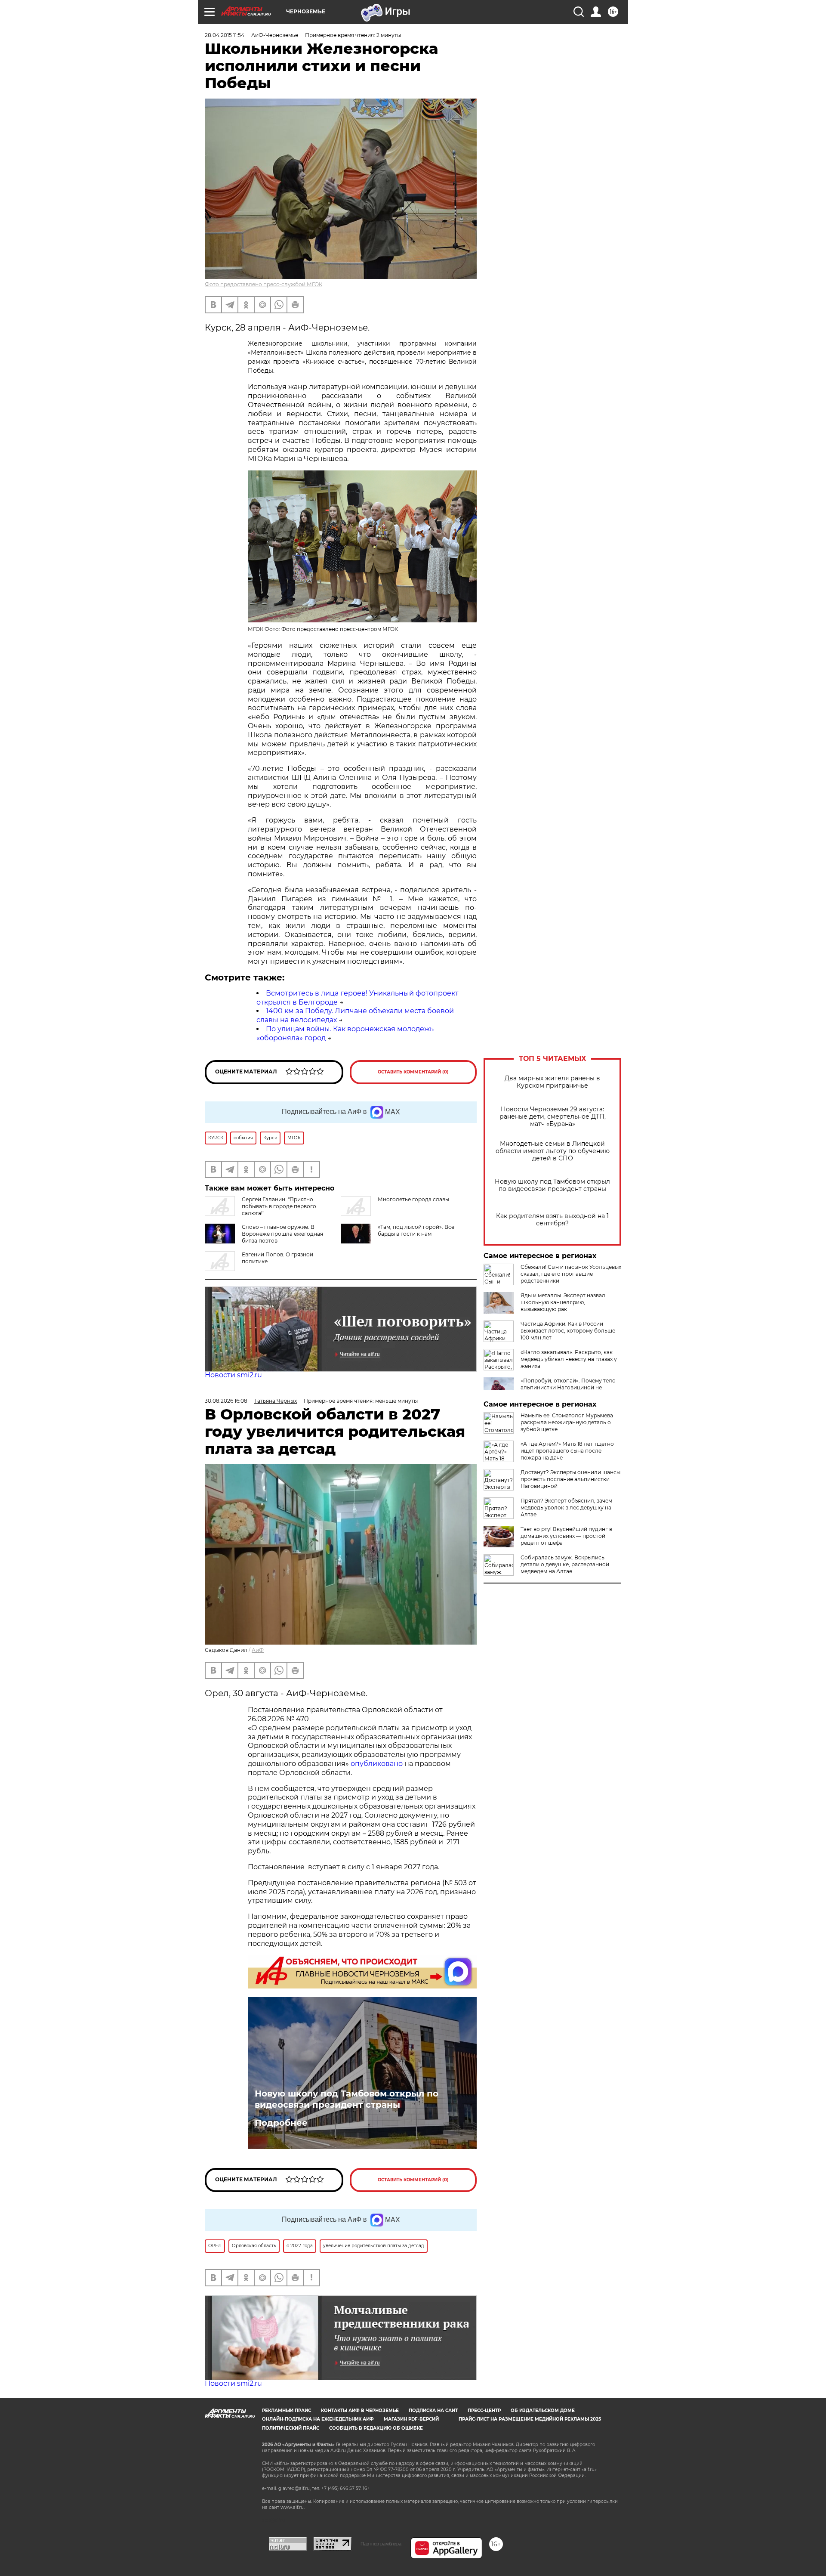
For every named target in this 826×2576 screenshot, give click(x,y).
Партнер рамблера (381, 2544)
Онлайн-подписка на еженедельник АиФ (318, 2419)
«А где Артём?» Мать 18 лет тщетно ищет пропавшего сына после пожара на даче (567, 1451)
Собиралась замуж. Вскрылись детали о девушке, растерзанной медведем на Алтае (565, 1564)
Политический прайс (291, 2428)
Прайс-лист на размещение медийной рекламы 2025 (530, 2419)
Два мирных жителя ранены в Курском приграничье (552, 1082)
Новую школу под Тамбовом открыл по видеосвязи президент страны (552, 1185)
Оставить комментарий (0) (413, 1072)
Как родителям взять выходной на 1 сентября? (552, 1220)
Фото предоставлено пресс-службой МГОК (264, 284)
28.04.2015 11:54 (225, 35)
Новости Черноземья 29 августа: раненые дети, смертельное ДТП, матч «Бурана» (553, 1117)
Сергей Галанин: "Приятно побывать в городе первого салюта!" (279, 1206)
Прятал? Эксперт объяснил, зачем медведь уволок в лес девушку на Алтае (566, 1508)
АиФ (258, 1650)
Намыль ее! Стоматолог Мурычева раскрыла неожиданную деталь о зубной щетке (567, 1422)
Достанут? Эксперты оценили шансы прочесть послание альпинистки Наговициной (570, 1479)
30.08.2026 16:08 (226, 1401)
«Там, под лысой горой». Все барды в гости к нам (416, 1230)
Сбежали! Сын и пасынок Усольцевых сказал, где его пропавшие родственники (571, 1274)
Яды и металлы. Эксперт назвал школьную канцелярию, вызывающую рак (563, 1302)
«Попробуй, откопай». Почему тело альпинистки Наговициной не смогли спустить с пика (568, 1387)
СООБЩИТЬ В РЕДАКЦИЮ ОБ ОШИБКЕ (376, 2428)
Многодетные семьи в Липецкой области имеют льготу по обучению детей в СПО (553, 1151)
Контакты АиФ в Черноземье (360, 2411)
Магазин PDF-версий (411, 2419)
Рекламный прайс (287, 2411)
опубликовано (378, 1764)
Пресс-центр (484, 2411)
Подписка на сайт (433, 2411)
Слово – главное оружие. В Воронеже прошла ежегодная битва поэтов (282, 1234)
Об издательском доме (543, 2411)
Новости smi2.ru (233, 1375)
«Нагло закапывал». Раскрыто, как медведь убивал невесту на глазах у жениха (569, 1359)
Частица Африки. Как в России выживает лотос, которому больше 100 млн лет (568, 1331)
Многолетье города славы (413, 1199)
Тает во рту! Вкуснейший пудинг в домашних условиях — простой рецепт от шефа (566, 1536)
